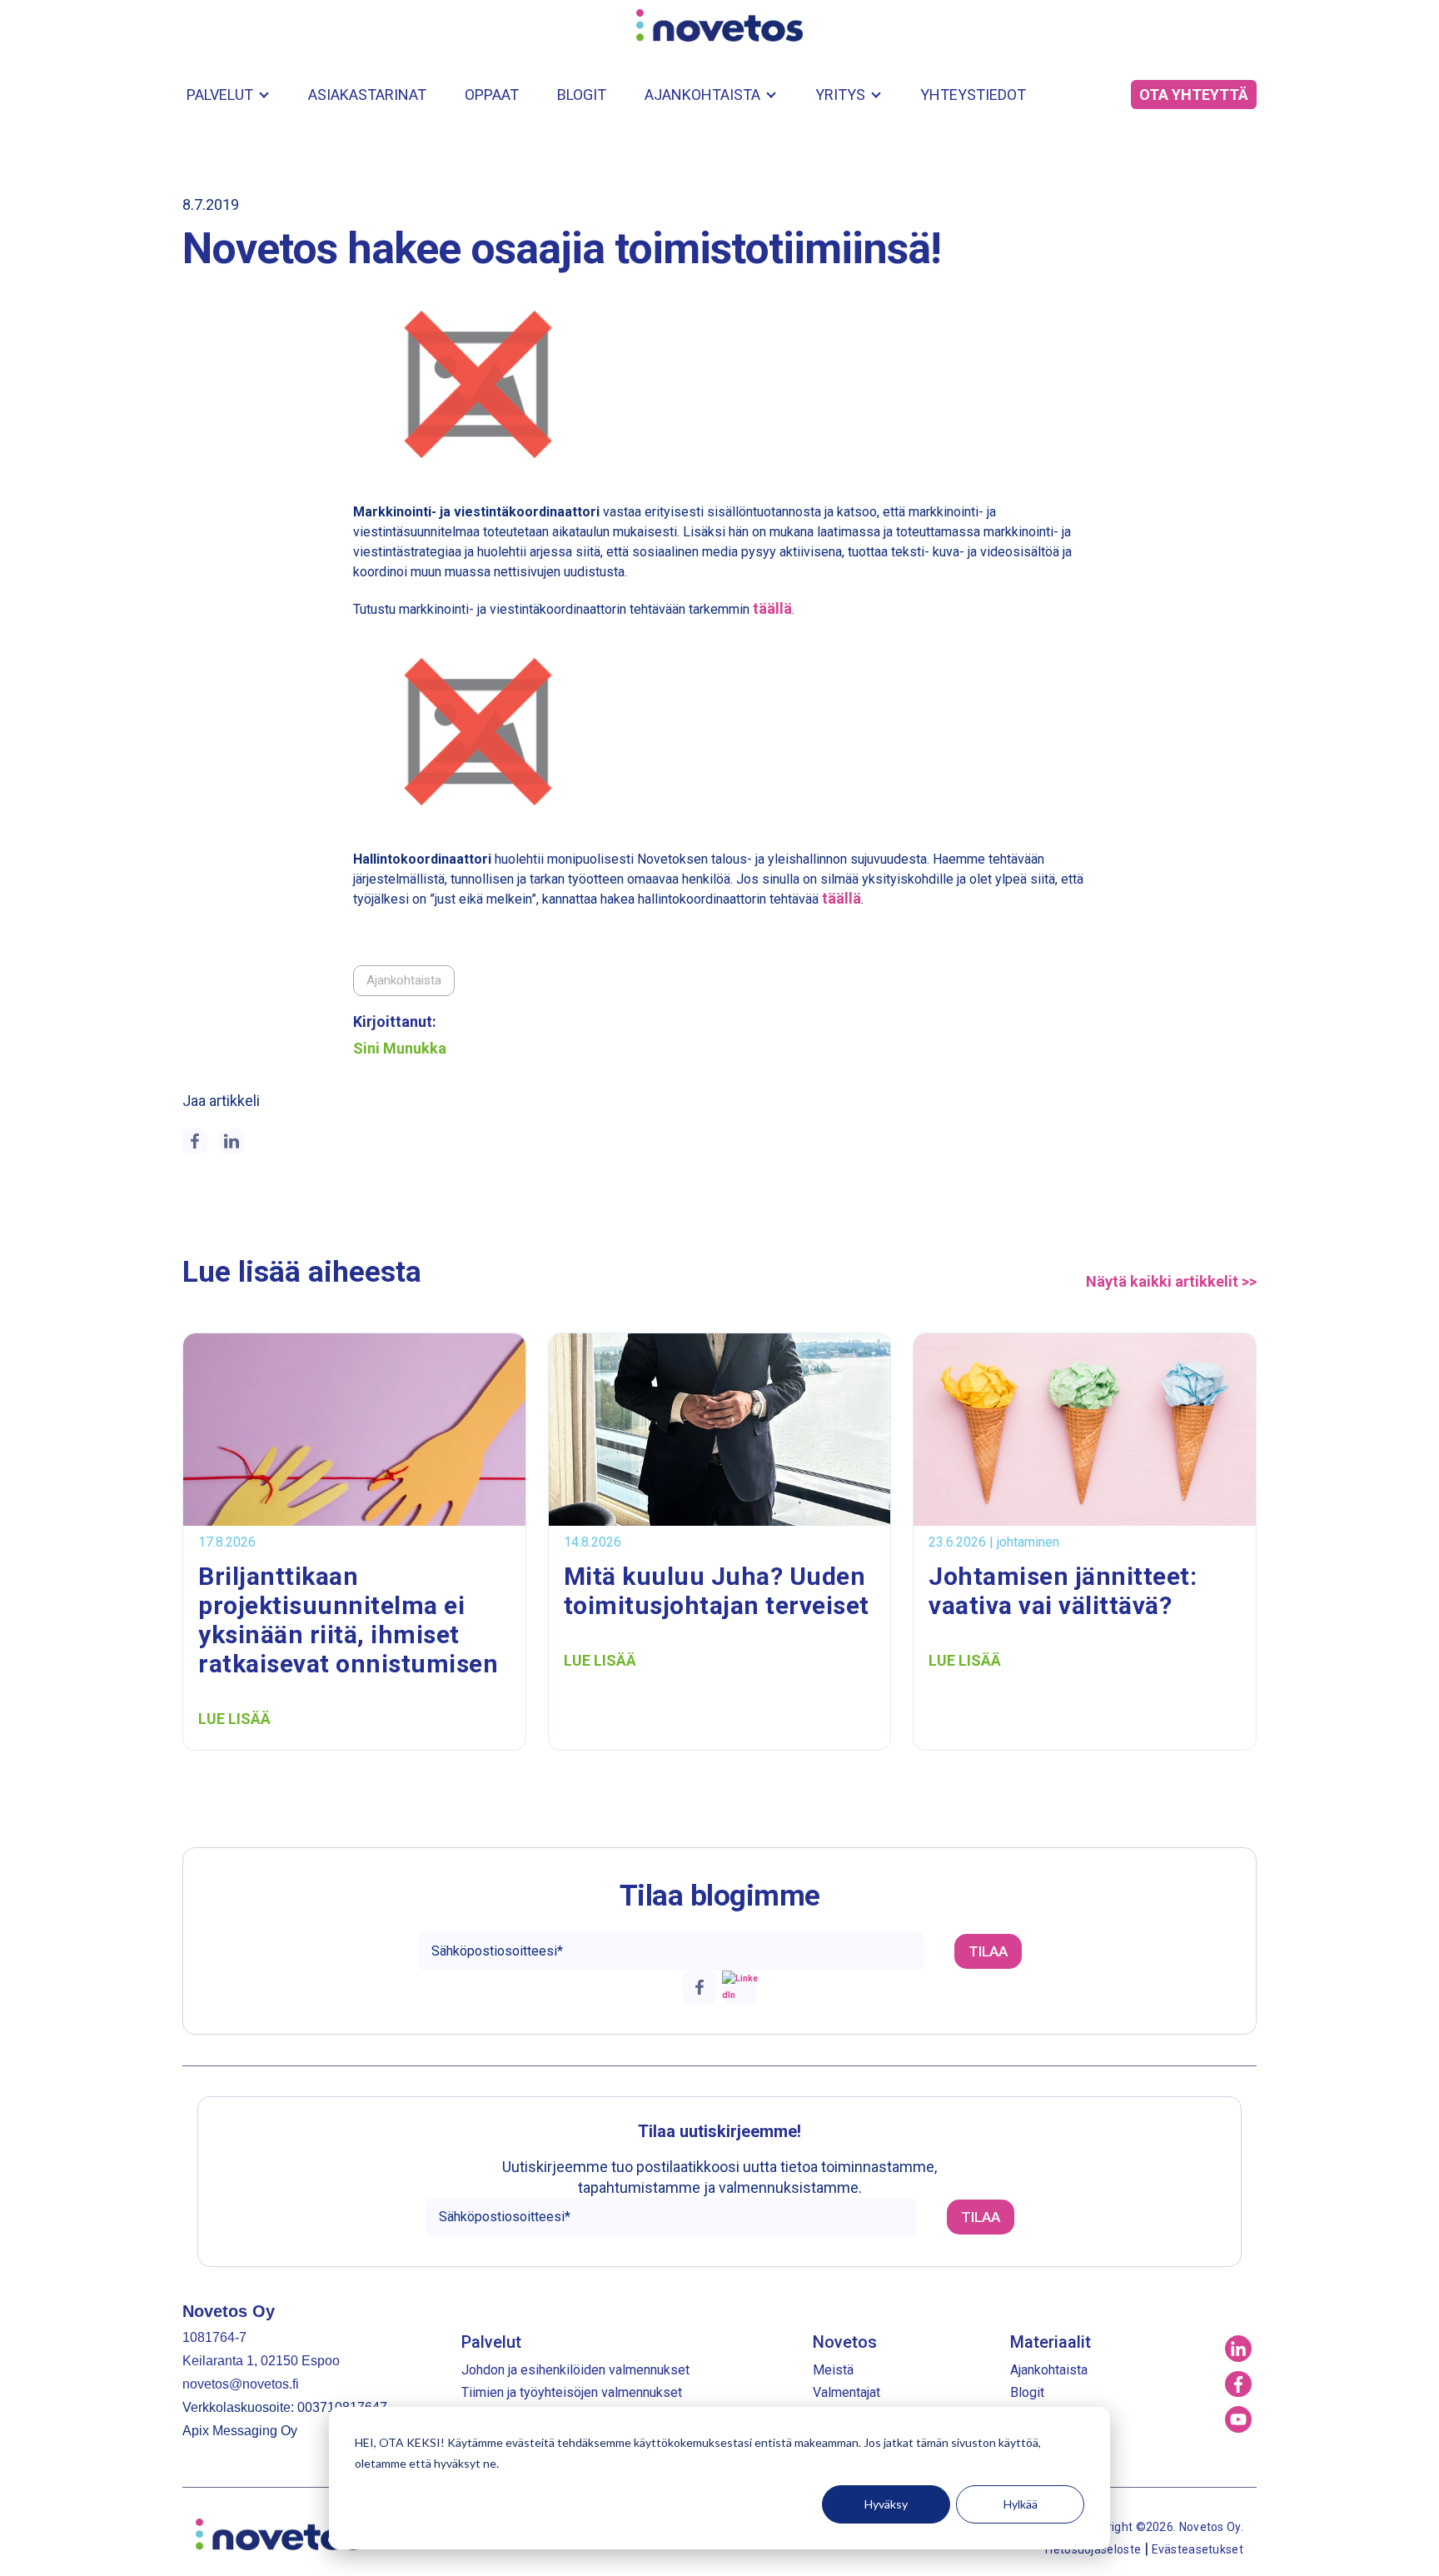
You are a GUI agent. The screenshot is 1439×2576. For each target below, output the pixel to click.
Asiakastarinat (367, 95)
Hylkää (1021, 2504)
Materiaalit (1051, 2342)
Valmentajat (846, 2392)
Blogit (582, 95)
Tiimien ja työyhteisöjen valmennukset (572, 2392)
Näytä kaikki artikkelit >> (1171, 1282)
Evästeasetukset (1198, 2549)
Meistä (833, 2370)
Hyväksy (886, 2504)
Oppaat (492, 95)
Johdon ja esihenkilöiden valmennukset (575, 2370)
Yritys (840, 95)
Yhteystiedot (973, 95)
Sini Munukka (400, 1049)
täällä (772, 608)
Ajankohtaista (702, 95)
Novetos (845, 2342)
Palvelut (220, 95)
